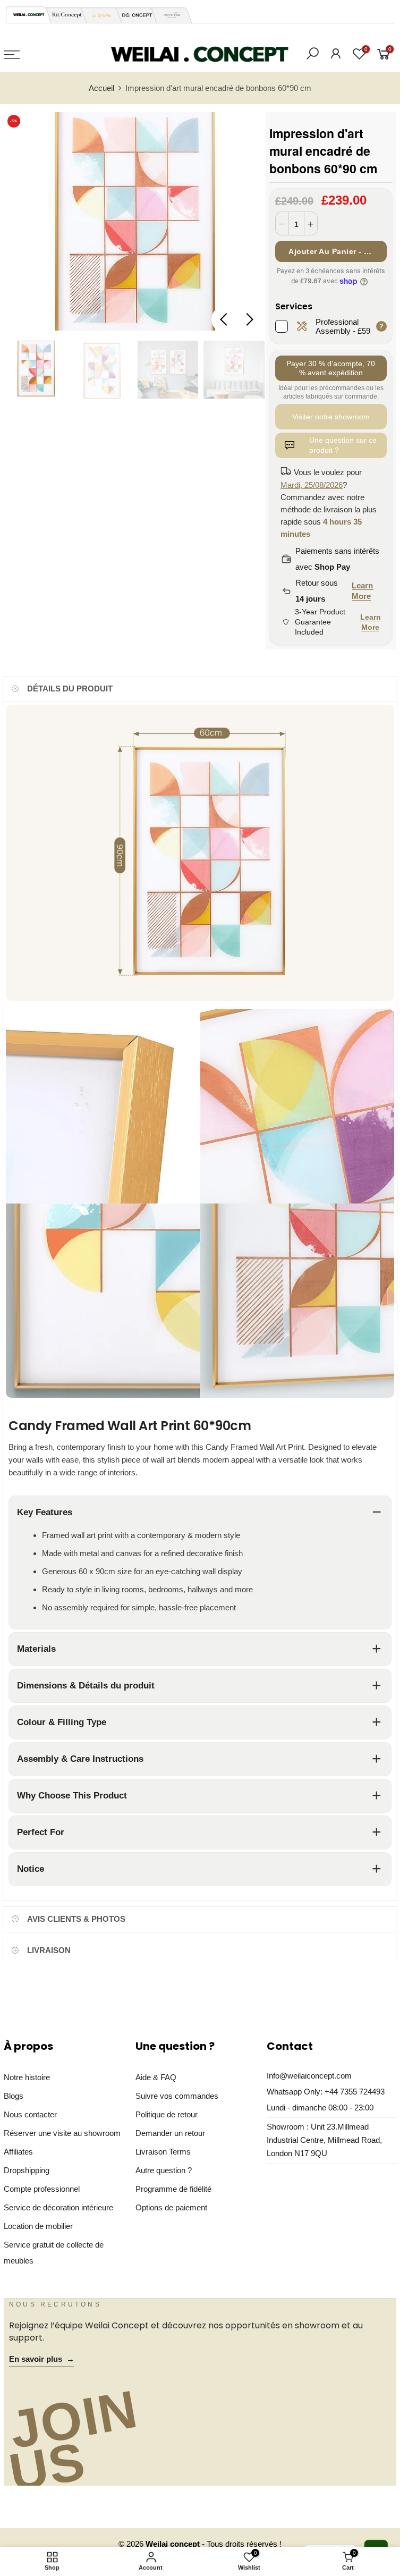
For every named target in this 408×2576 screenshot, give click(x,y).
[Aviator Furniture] (169, 15)
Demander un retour (170, 2133)
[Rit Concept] (64, 15)
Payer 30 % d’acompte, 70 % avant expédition (331, 368)
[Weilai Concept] (29, 15)
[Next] (249, 319)
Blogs (14, 2096)
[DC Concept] (134, 15)
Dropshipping (27, 2170)
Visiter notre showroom (331, 417)
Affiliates (18, 2152)
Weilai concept (174, 2544)
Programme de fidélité (173, 2189)
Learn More (362, 591)
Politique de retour (167, 2115)
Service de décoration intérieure (58, 2208)
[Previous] (225, 319)
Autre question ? (164, 2170)
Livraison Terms (163, 2152)
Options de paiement (171, 2208)
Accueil (101, 88)
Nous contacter (30, 2115)
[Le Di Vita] (99, 15)
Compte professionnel (42, 2189)
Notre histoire (27, 2077)
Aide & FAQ (156, 2077)
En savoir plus (42, 2359)
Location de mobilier (38, 2226)
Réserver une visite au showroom (62, 2133)
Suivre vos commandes (177, 2096)
